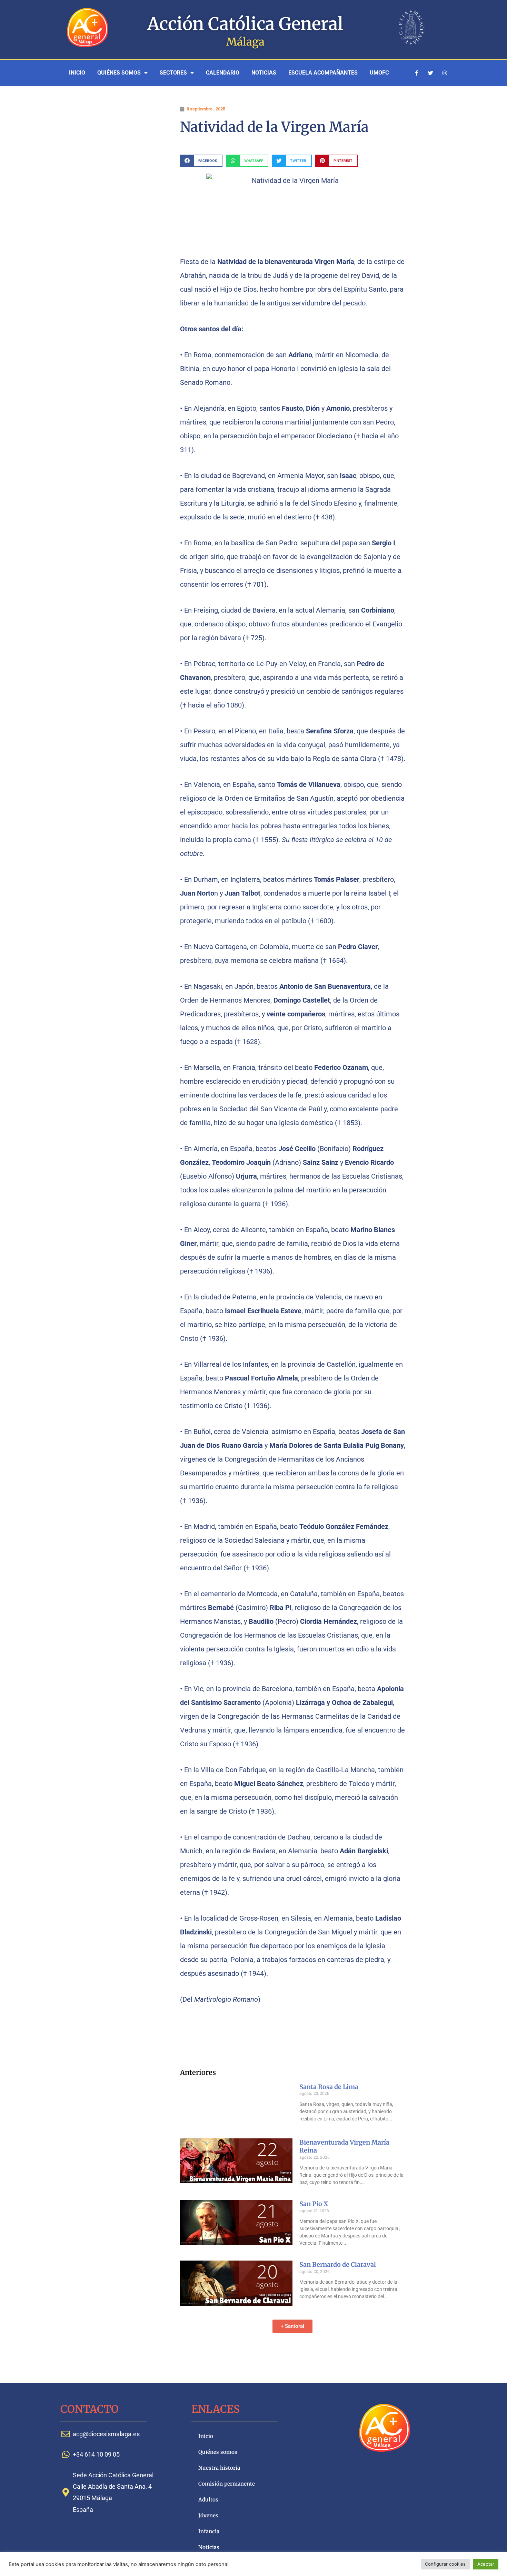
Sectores (173, 73)
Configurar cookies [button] (445, 2564)
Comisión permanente (227, 2484)
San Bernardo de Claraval (338, 2265)
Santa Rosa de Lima (329, 2087)
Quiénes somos (119, 73)
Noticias (264, 73)
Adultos (208, 2500)
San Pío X (314, 2204)
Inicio (77, 73)
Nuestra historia (219, 2468)
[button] (201, 161)
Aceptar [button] (486, 2564)
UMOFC (379, 73)
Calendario (223, 73)
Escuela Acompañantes (323, 73)
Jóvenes (208, 2515)
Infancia (209, 2531)
